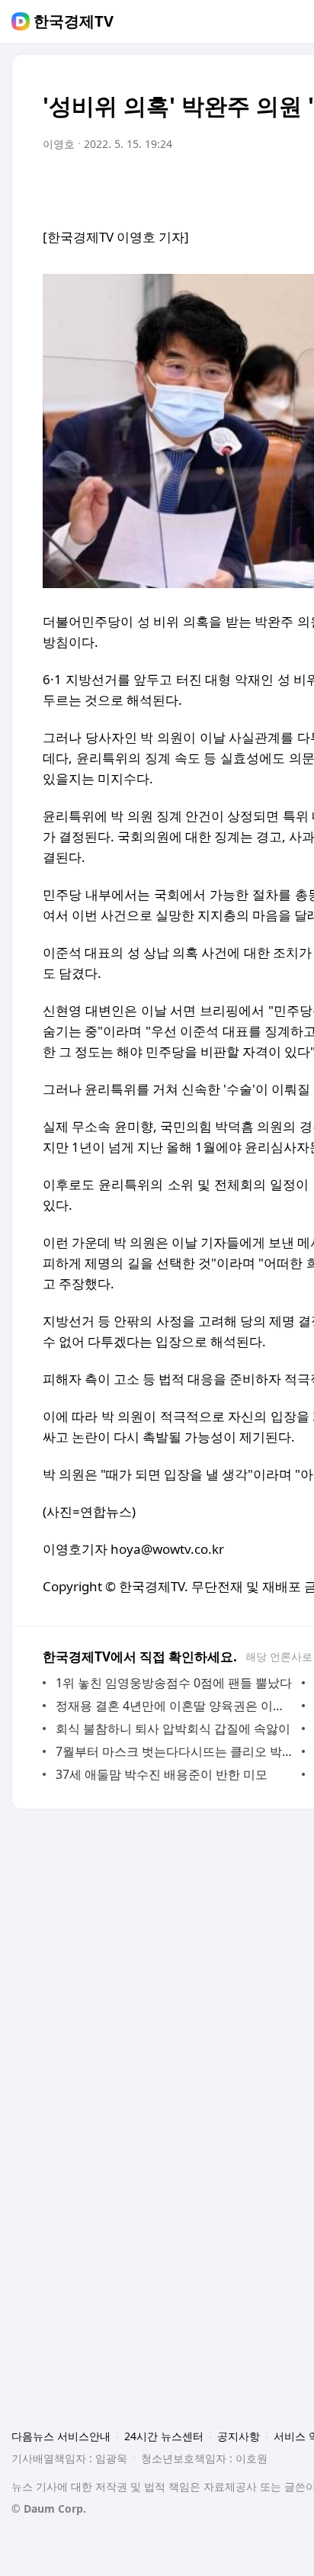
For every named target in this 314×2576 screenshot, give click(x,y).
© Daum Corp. (49, 2508)
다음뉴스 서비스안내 (61, 2436)
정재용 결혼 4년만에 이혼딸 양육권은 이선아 (175, 1706)
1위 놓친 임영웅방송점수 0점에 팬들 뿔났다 (174, 1683)
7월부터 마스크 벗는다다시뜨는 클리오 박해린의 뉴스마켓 (175, 1751)
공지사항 (239, 2436)
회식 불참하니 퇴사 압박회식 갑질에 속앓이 (173, 1729)
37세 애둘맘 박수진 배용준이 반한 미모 (162, 1774)
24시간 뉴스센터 (164, 2436)
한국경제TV (74, 21)
